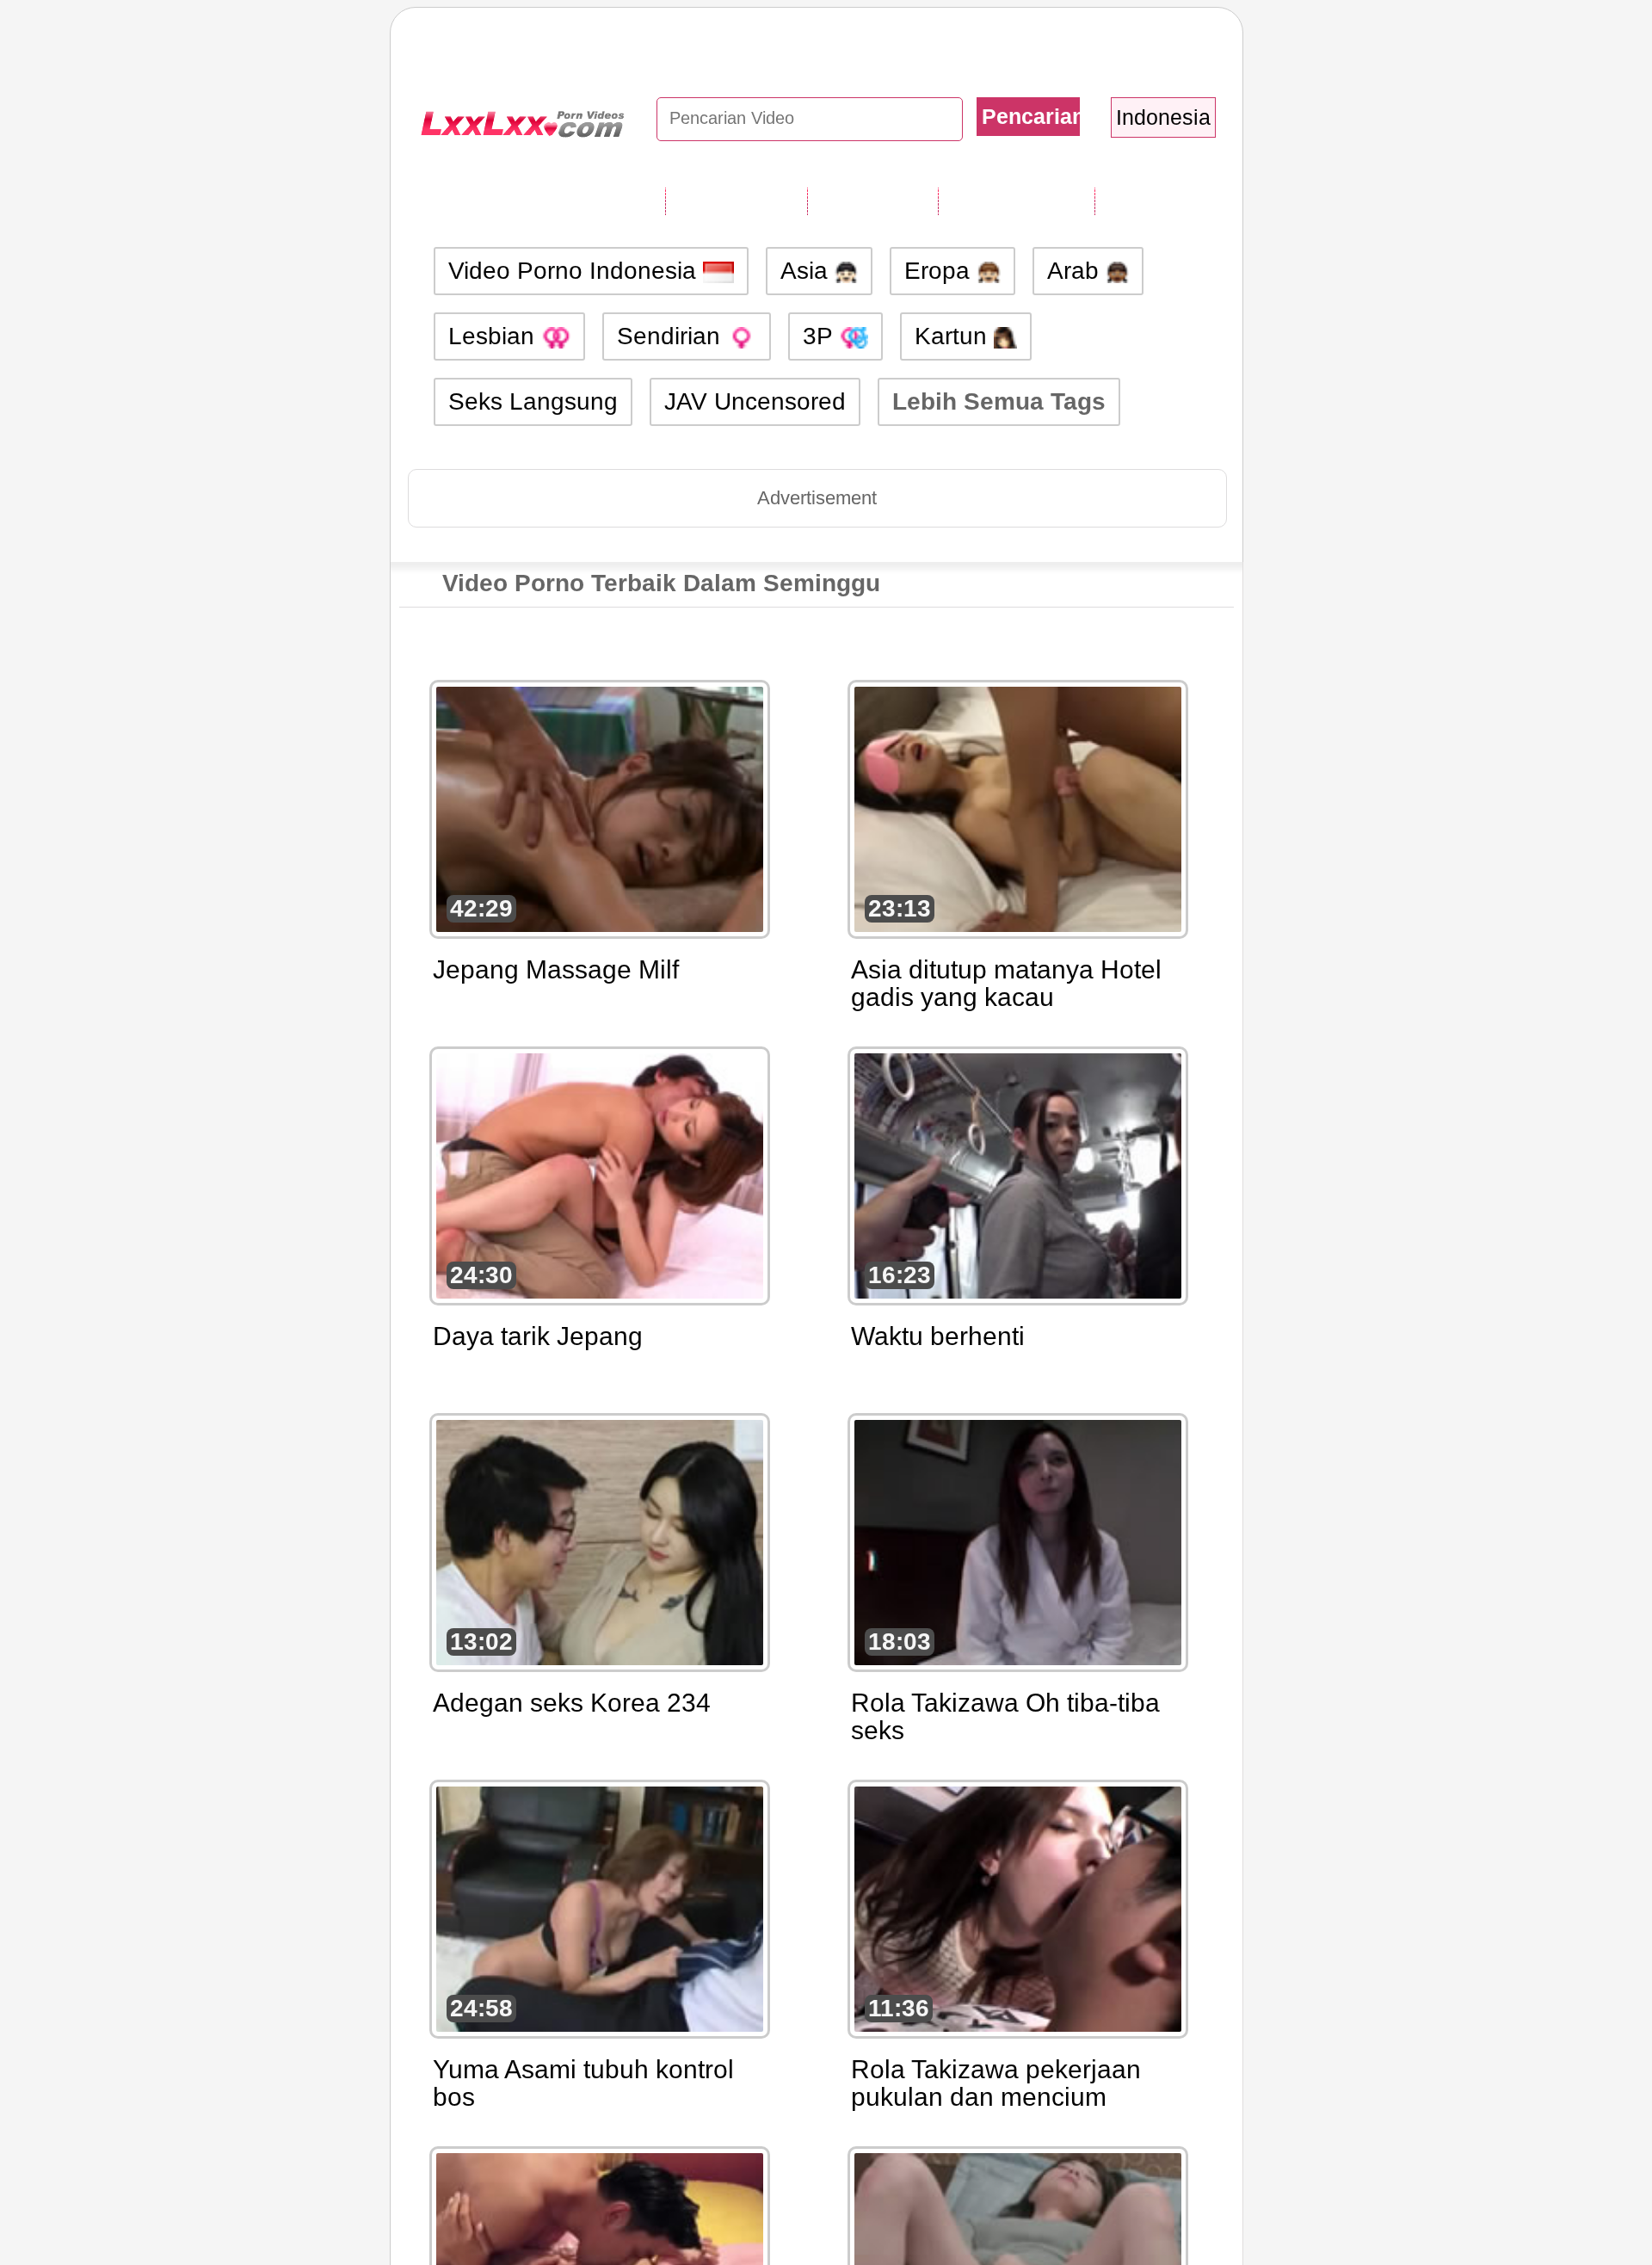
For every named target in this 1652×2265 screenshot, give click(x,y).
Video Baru (872, 201)
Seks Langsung (533, 401)
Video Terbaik (1016, 201)
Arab (1076, 271)
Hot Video (1153, 201)
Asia (808, 271)
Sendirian (672, 336)
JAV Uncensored (755, 401)
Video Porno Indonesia (576, 271)
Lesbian (495, 336)
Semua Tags (736, 201)
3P (821, 336)
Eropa (940, 271)
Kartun (954, 336)
